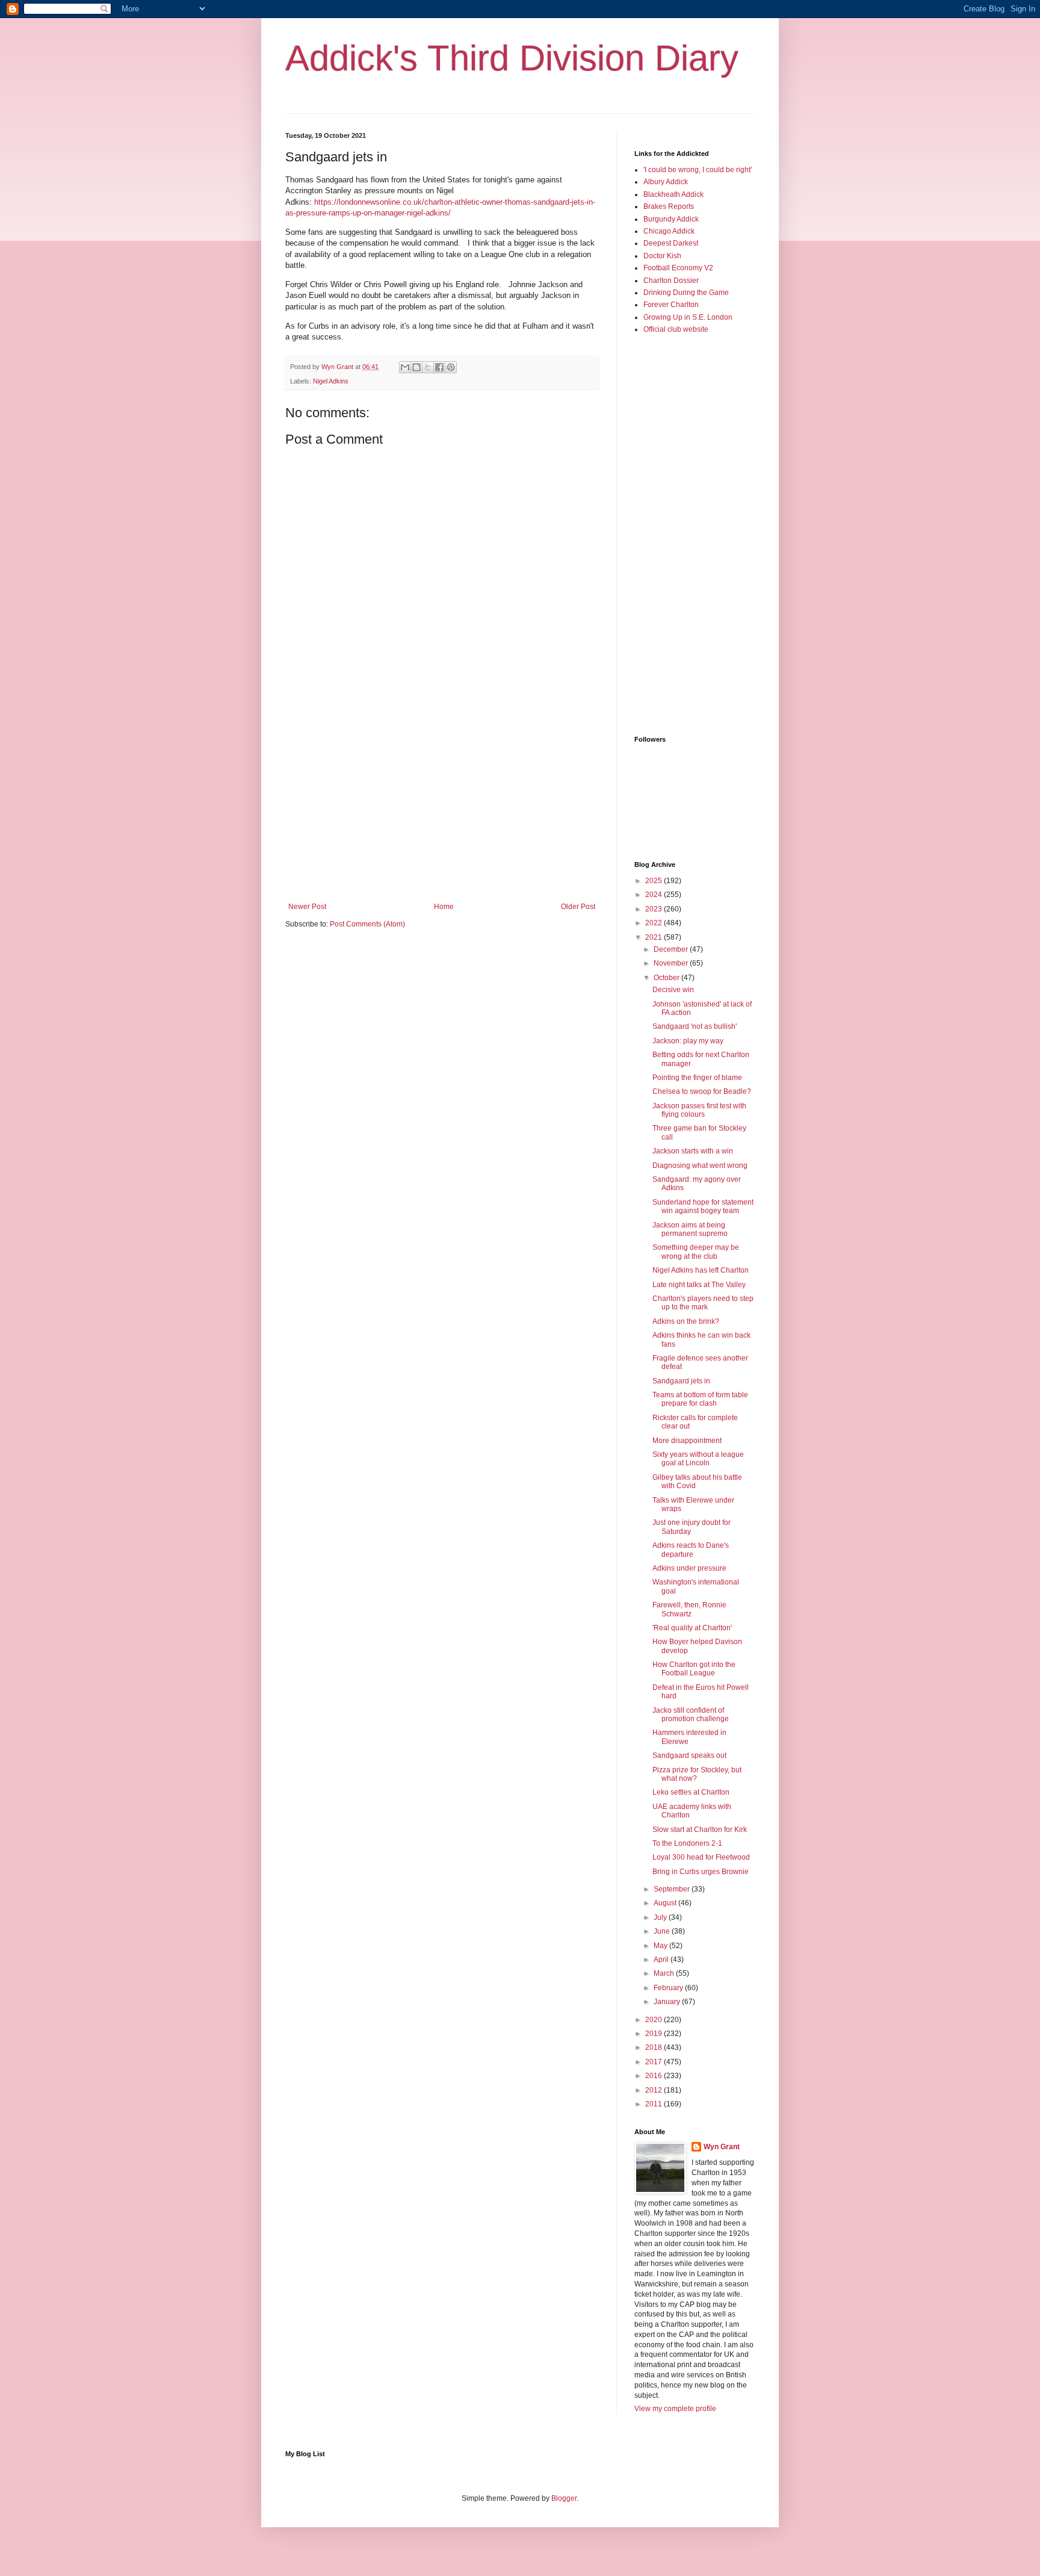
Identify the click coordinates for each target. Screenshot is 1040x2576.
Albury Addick (666, 182)
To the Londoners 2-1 (687, 1843)
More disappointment (687, 1441)
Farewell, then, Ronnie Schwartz (689, 1609)
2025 (655, 881)
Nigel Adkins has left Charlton (701, 1270)
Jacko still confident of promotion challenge (691, 1715)
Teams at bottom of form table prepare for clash (700, 1399)
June (663, 1931)
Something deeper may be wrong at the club (696, 1252)
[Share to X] (428, 367)
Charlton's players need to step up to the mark (703, 1303)
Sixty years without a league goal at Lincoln (698, 1459)
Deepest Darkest (671, 243)
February (669, 1988)
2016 (655, 2076)
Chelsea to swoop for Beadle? (702, 1091)
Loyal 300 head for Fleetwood (701, 1857)
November (672, 963)
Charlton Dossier (671, 281)
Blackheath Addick (673, 194)
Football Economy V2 (678, 268)
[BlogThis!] (416, 367)
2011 (655, 2104)
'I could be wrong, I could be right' (698, 170)
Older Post (578, 907)
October (667, 978)
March (665, 1973)
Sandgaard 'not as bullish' (695, 1026)
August (666, 1903)
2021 (655, 937)
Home (444, 907)
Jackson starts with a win (693, 1151)
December (672, 949)
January (668, 2002)
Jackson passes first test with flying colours (699, 1110)
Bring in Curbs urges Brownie (701, 1872)
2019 (655, 2034)
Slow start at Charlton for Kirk (700, 1830)
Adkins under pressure (689, 1568)
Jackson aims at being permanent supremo (690, 1229)
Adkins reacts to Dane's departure (691, 1550)
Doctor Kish (662, 256)
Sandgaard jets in (681, 1381)
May (661, 1946)
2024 (655, 895)
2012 (655, 2090)
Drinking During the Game (686, 293)
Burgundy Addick (671, 219)
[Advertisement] (442, 803)
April (662, 1960)
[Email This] (405, 367)
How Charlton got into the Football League (694, 1669)
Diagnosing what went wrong (700, 1165)
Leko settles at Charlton (691, 1792)
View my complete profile (675, 2409)
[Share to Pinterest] (451, 367)
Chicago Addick (669, 231)
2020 (655, 2020)
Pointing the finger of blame (697, 1078)
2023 (655, 909)
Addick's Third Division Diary (512, 58)
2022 (655, 923)
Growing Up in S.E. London (688, 317)
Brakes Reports (669, 206)
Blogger (564, 2498)
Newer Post (307, 907)
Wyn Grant (722, 2147)
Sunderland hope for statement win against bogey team (703, 1206)
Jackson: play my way (688, 1041)
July (661, 1917)
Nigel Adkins (331, 381)
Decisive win (673, 990)
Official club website (676, 329)
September (673, 1889)
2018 (655, 2047)
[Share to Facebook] (439, 367)
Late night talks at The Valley (699, 1285)
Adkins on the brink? (686, 1321)
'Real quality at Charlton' (692, 1628)
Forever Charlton (671, 305)
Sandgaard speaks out (689, 1755)
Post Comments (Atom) (367, 924)
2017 (655, 2062)
